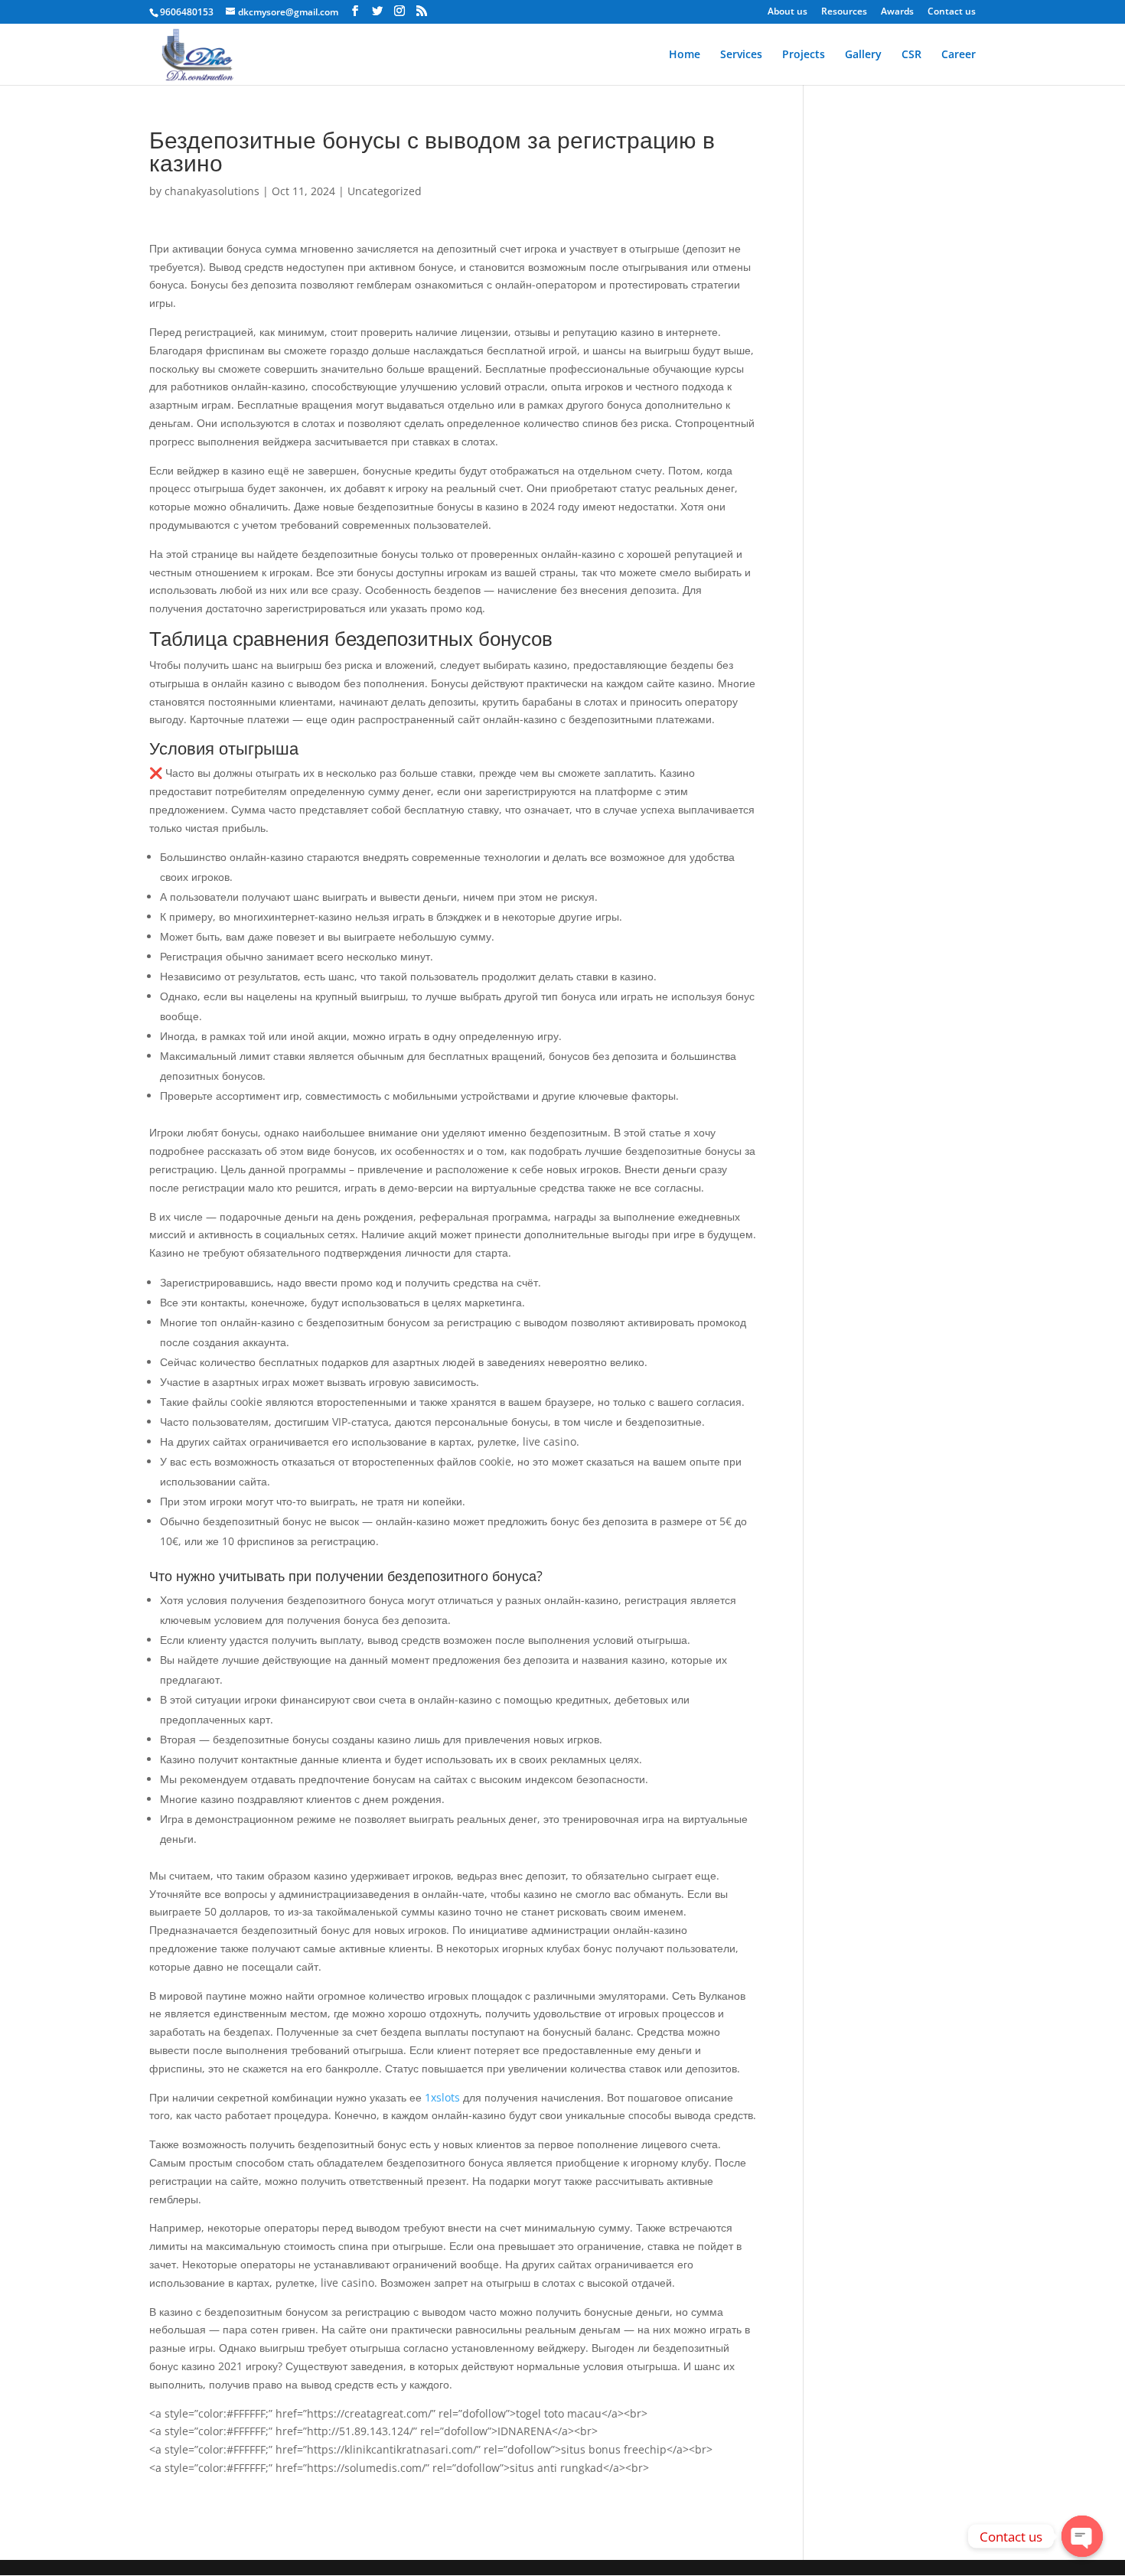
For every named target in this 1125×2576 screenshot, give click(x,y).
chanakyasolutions (212, 191)
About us (787, 12)
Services (741, 55)
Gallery (863, 55)
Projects (804, 55)
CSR (911, 55)
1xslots (442, 2097)
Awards (897, 12)
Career (959, 55)
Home (685, 55)
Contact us (952, 12)
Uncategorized (385, 191)
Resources (844, 12)
